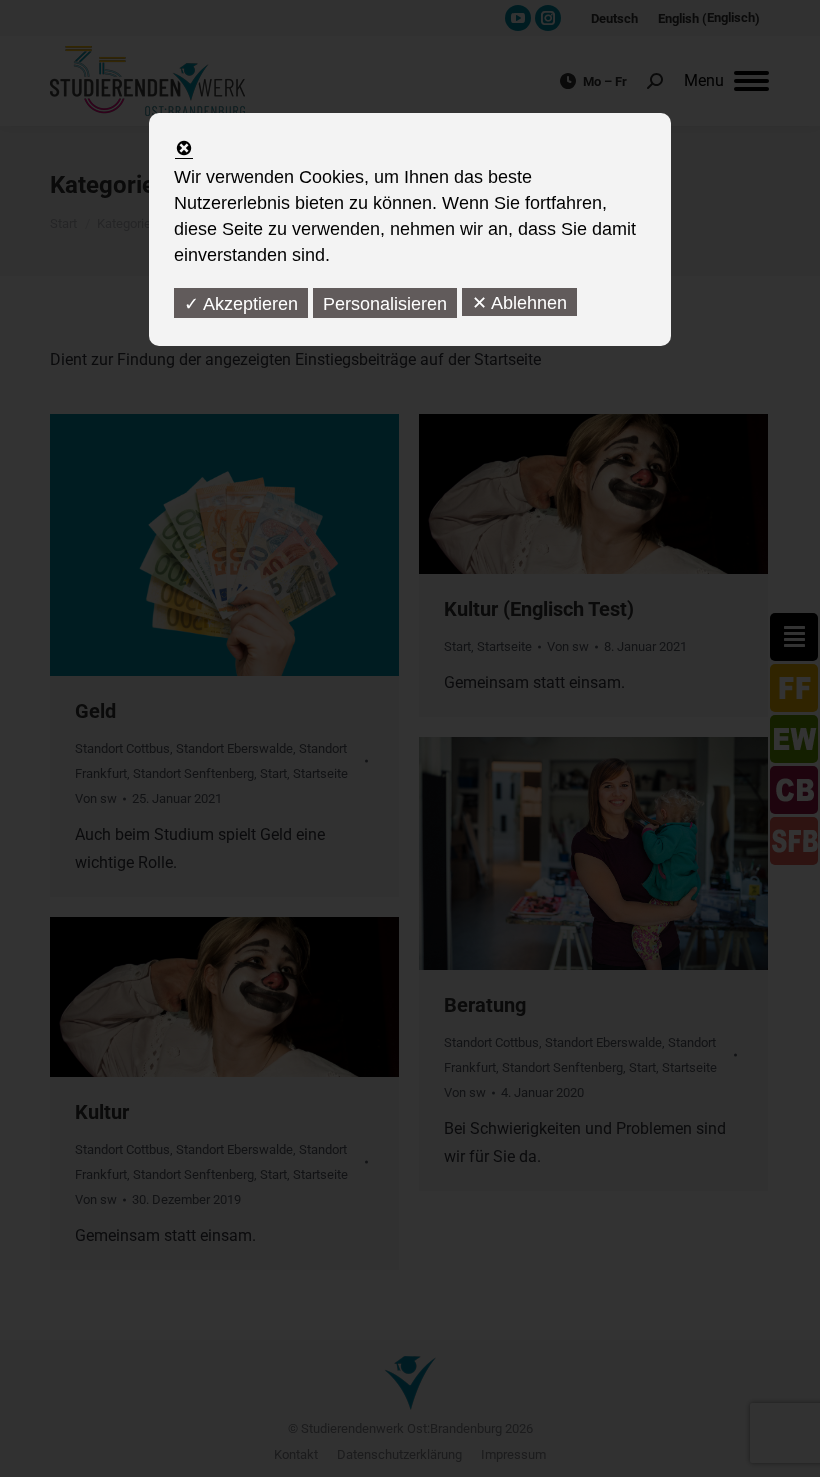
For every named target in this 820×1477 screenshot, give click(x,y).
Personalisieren (385, 304)
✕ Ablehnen (519, 303)
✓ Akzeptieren (241, 304)
